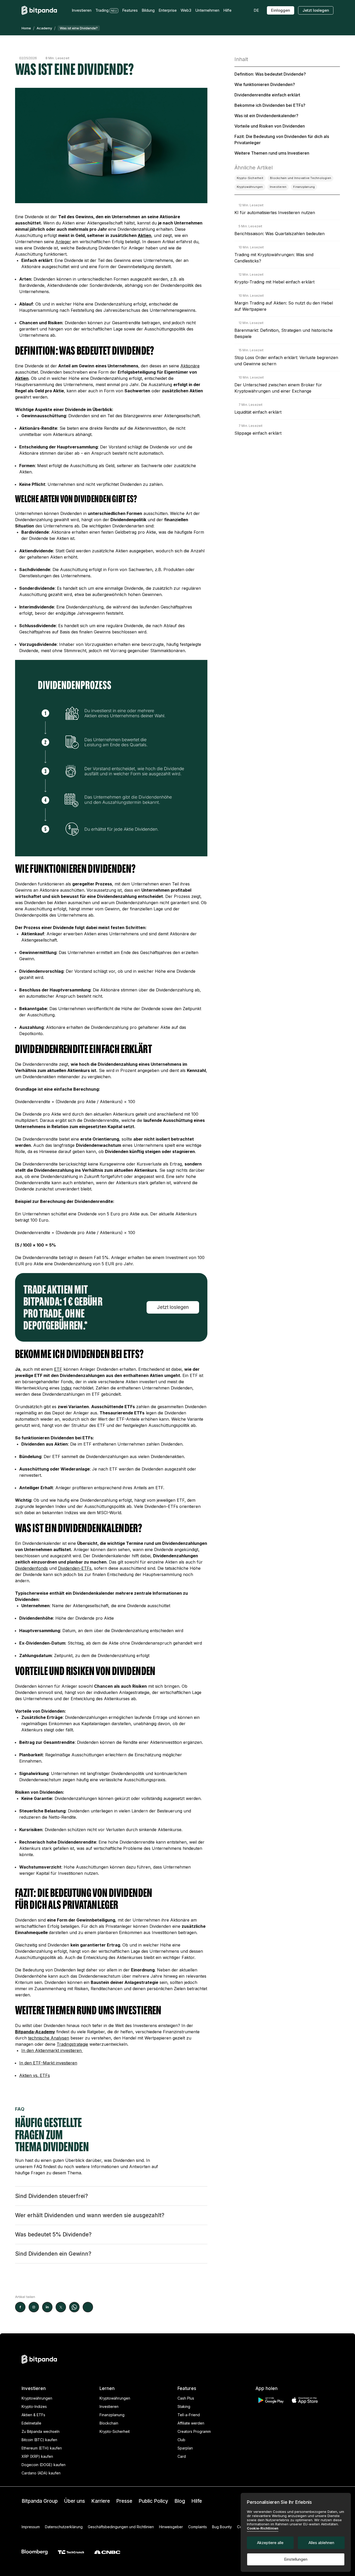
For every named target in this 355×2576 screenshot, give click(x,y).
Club (181, 2440)
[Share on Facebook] (20, 2307)
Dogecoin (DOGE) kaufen (44, 2465)
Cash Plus (186, 2398)
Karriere (101, 2501)
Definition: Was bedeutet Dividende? (270, 74)
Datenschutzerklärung (64, 2527)
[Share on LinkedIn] (47, 2307)
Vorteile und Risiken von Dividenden (270, 126)
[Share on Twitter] (61, 2307)
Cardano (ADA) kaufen (41, 2473)
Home (26, 28)
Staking (184, 2406)
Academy (44, 28)
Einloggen (281, 10)
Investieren (109, 2406)
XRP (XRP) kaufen (37, 2456)
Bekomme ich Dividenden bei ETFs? (270, 105)
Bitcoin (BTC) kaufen (39, 2440)
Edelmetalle (31, 2423)
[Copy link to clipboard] (88, 2307)
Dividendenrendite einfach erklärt (267, 95)
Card (182, 2456)
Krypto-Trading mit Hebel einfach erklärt (274, 282)
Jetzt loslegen (316, 10)
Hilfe (197, 2501)
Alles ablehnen (321, 2543)
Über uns (74, 2501)
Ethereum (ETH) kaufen (42, 2448)
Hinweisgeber (171, 2527)
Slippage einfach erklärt (258, 433)
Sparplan (185, 2448)
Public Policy (153, 2501)
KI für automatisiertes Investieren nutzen (275, 213)
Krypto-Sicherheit (115, 2431)
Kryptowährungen (37, 2398)
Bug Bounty (222, 2527)
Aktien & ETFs (33, 2415)
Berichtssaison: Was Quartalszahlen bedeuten (280, 234)
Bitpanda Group (40, 2501)
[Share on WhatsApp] (74, 2307)
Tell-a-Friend (189, 2415)
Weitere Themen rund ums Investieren (272, 153)
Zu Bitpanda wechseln (41, 2431)
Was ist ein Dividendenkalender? (266, 116)
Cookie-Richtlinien (263, 2528)
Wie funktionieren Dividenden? (265, 84)
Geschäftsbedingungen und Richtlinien (121, 2527)
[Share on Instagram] (34, 2307)
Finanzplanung (112, 2415)
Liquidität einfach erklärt (258, 412)
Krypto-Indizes (34, 2406)
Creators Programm (194, 2431)
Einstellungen (296, 2559)
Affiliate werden (191, 2423)
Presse (124, 2501)
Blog (180, 2501)
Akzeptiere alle (270, 2543)
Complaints (198, 2527)
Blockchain (109, 2423)
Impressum (31, 2527)
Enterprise (168, 10)
